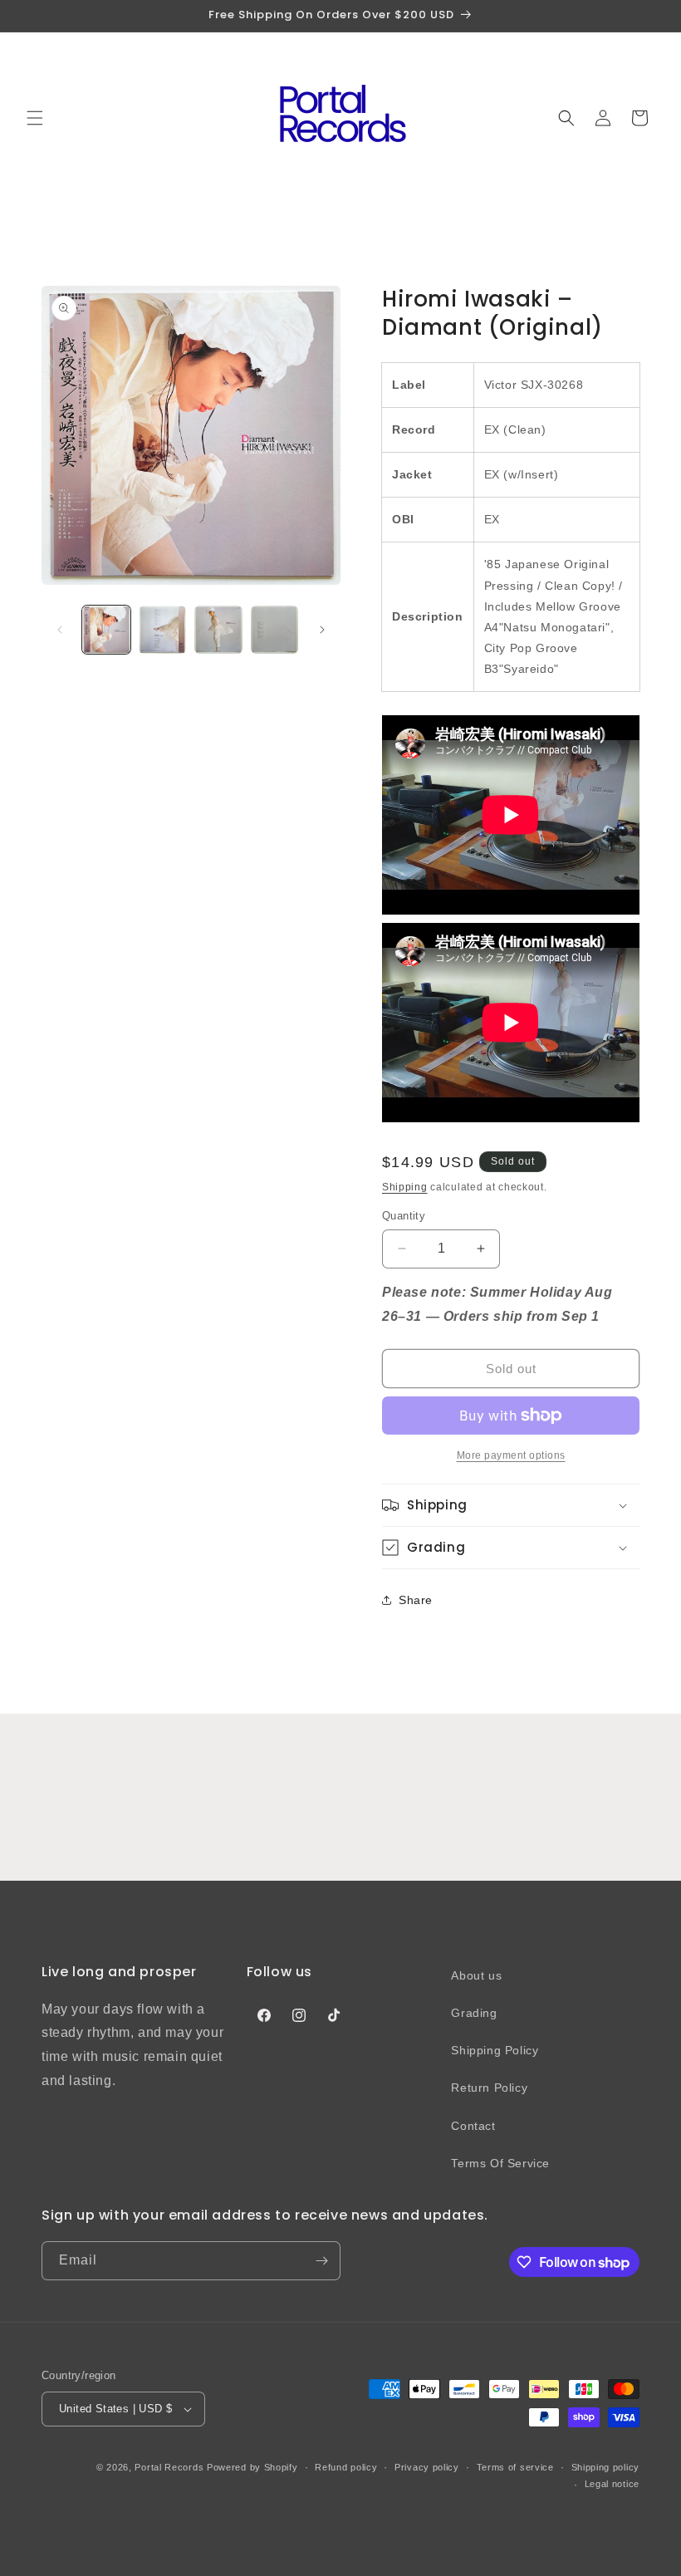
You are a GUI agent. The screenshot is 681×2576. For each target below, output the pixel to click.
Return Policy (489, 2088)
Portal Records (169, 2467)
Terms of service (515, 2467)
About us (476, 1975)
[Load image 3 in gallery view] (218, 630)
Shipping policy (606, 2467)
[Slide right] (322, 630)
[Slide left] (60, 630)
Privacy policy (427, 2467)
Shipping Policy (495, 2050)
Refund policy (346, 2467)
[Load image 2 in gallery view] (163, 630)
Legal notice (612, 2484)
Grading (474, 2013)
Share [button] (416, 1600)
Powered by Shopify (252, 2467)
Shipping (405, 1187)
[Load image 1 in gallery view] (106, 630)
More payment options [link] (511, 1455)
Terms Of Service (500, 2163)
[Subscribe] (321, 2261)
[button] (35, 118)
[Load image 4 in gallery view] (275, 630)
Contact (473, 2126)
